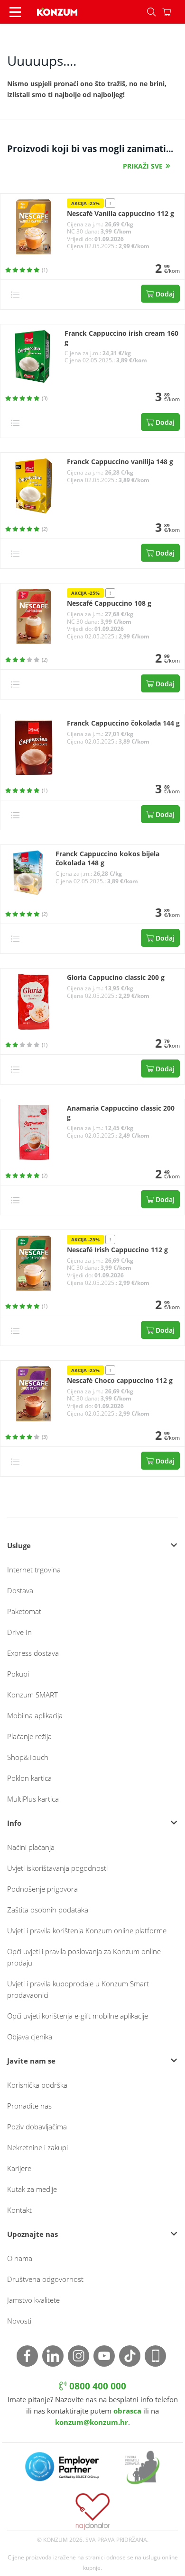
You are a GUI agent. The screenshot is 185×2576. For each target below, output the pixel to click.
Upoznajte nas (32, 2234)
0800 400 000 (97, 2386)
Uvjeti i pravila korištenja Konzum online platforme (87, 1930)
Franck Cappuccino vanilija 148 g (120, 462)
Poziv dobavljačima (37, 2127)
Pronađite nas (29, 2106)
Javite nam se (31, 2061)
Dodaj (164, 294)
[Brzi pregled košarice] (174, 12)
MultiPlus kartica (33, 1799)
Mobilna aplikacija (35, 1715)
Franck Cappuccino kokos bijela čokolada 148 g (107, 858)
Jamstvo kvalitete (33, 2300)
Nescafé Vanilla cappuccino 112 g (120, 214)
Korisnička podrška (37, 2085)
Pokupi (18, 1674)
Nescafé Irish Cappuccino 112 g (117, 1250)
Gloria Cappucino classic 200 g (116, 978)
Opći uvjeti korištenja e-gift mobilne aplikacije (78, 2016)
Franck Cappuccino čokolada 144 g (123, 723)
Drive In (19, 1632)
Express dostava (33, 1653)
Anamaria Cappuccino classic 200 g (121, 1113)
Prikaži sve (143, 166)
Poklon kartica (29, 1778)
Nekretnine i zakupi (37, 2147)
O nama (20, 2258)
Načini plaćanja (31, 1847)
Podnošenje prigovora (42, 1889)
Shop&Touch (28, 1757)
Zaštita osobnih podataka (48, 1910)
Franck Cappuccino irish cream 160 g (121, 338)
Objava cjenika (30, 2037)
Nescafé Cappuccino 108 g (109, 603)
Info (14, 1823)
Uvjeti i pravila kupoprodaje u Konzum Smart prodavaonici (78, 1989)
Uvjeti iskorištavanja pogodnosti (57, 1868)
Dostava (20, 1590)
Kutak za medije (32, 2189)
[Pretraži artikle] (151, 12)
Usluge (19, 1545)
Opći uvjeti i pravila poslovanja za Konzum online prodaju (84, 1957)
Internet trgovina (34, 1570)
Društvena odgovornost (45, 2279)
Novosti (19, 2321)
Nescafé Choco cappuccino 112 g (120, 1381)
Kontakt (19, 2210)
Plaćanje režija (29, 1736)
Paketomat (24, 1611)
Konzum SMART (32, 1695)
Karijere (19, 2168)
